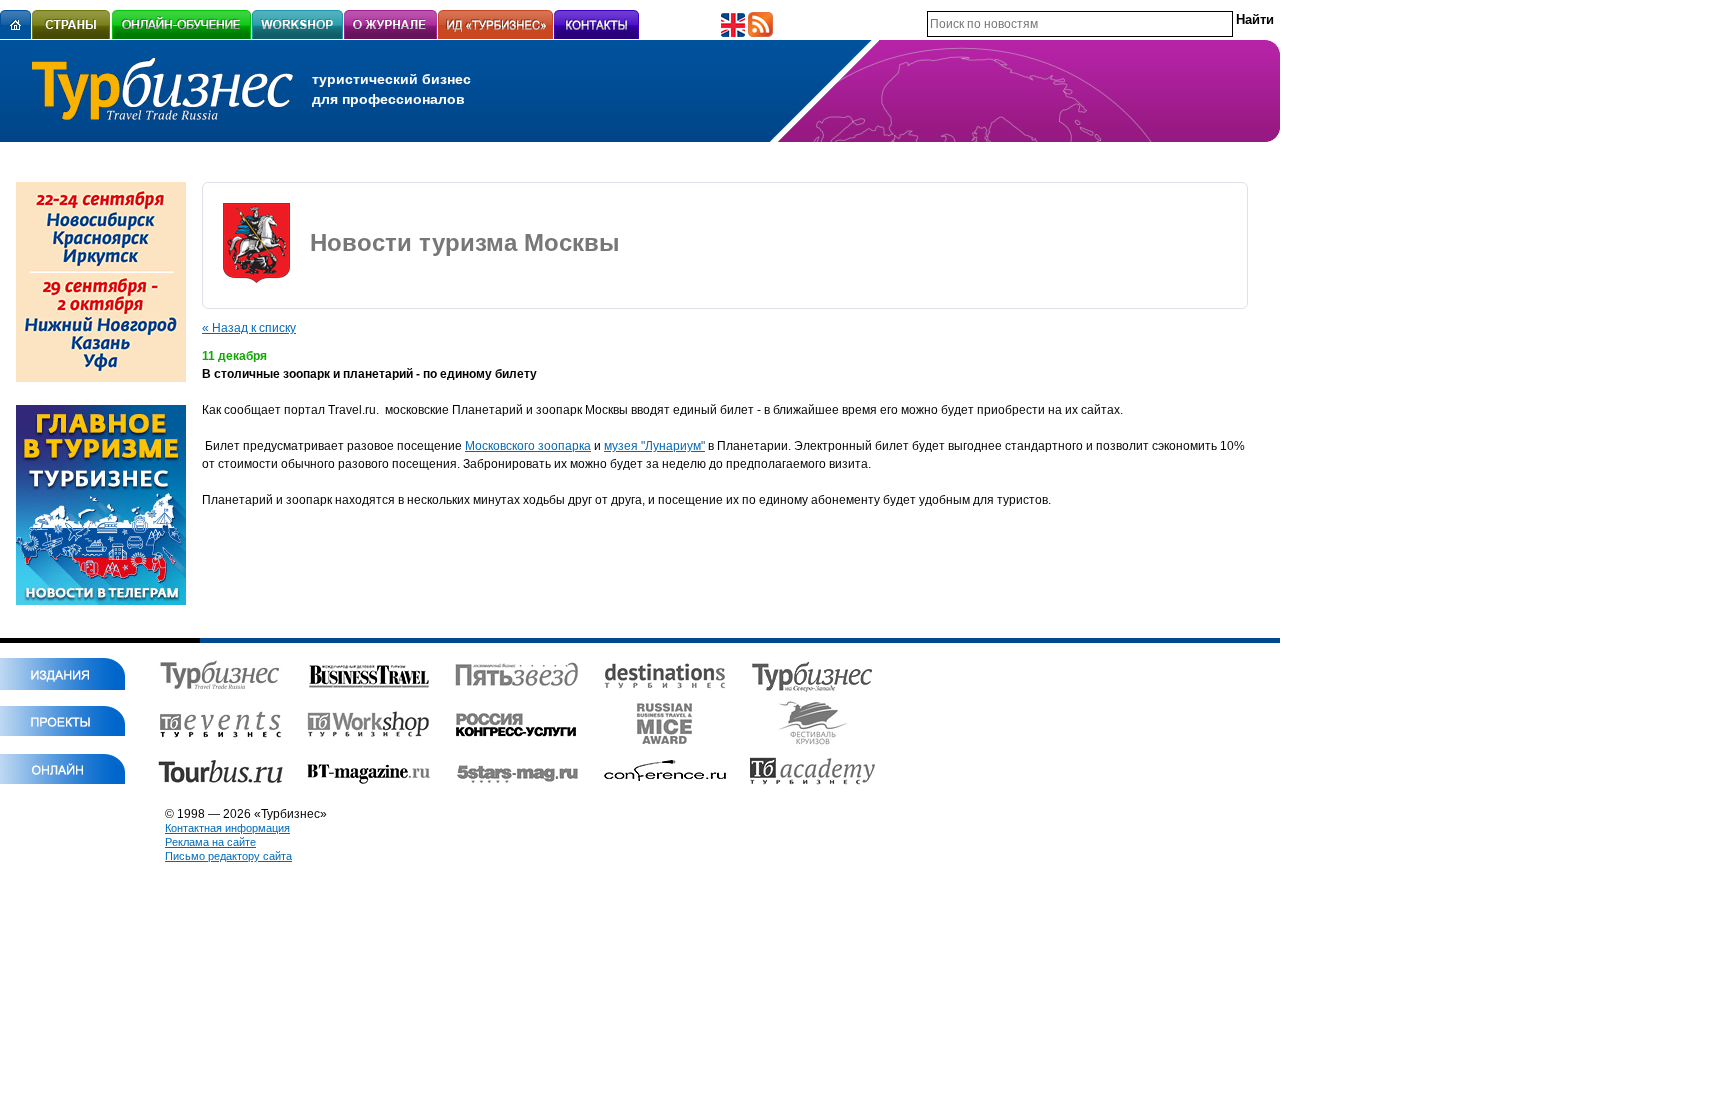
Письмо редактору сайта (228, 856)
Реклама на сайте (210, 842)
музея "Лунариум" (654, 446)
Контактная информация (227, 828)
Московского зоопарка (528, 446)
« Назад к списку (249, 328)
